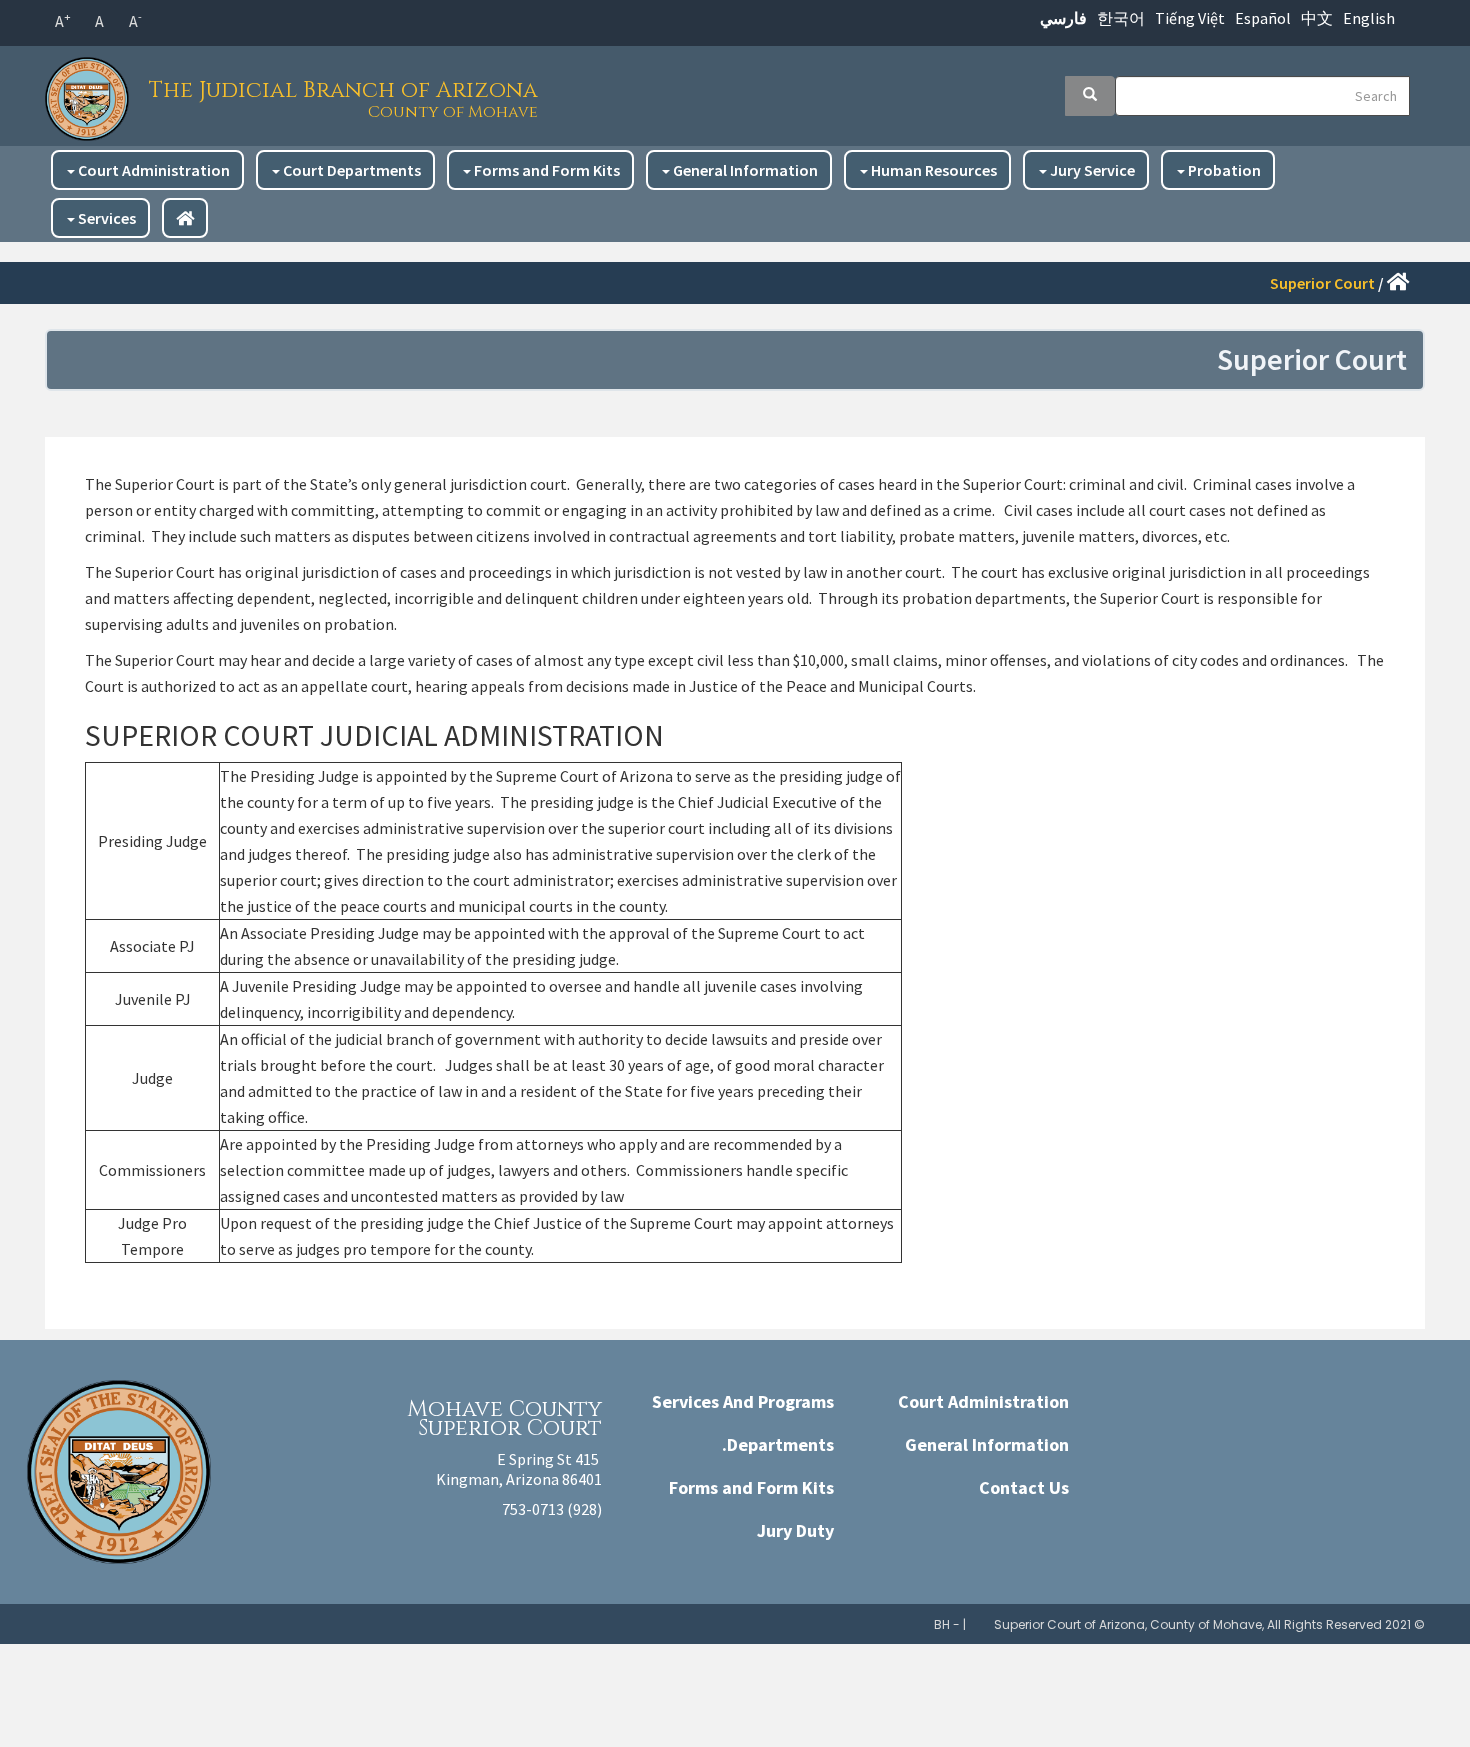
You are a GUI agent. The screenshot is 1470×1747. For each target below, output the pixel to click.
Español (1263, 18)
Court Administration (152, 170)
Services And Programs (743, 1401)
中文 (1317, 18)
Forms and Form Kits (545, 170)
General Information (744, 170)
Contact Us (1024, 1487)
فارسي (1063, 18)
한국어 (1121, 18)
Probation (1223, 170)
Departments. (778, 1444)
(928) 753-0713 (552, 1509)
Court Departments (350, 170)
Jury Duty (795, 1530)
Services (105, 218)
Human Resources (932, 170)
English (1369, 18)
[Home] (92, 93)
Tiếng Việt (1190, 18)
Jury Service (1091, 170)
